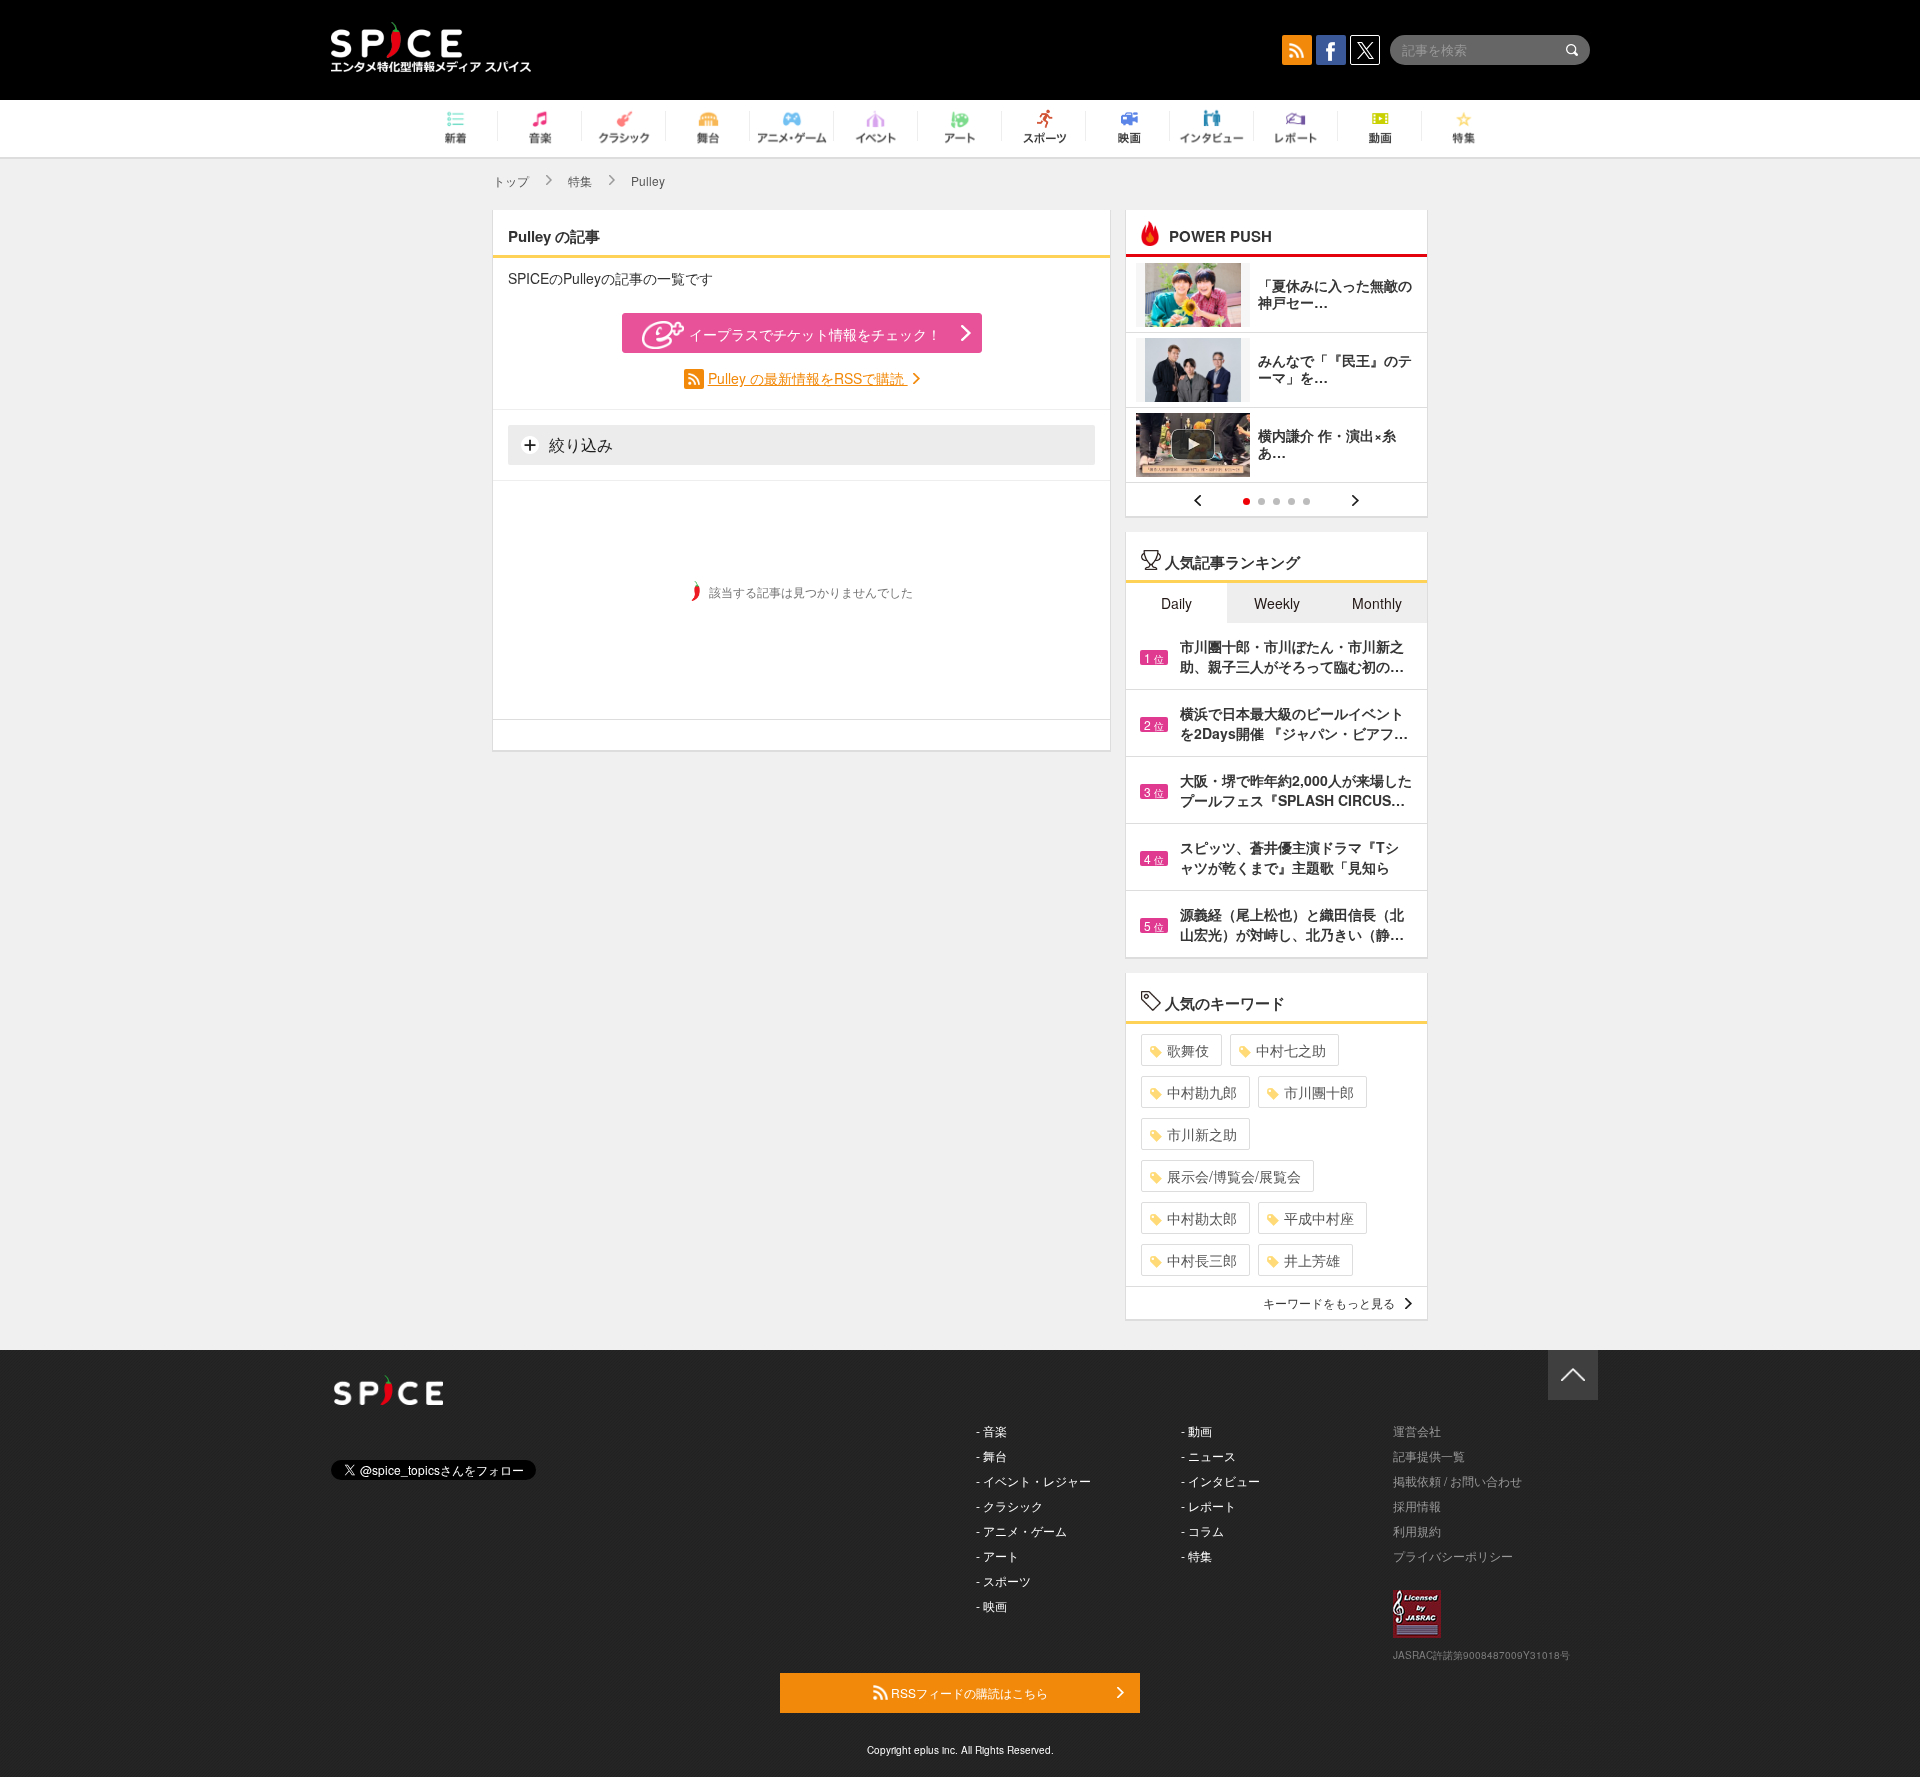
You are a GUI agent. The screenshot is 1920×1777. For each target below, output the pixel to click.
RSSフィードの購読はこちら (968, 1692)
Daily (1176, 603)
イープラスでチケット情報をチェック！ (815, 334)
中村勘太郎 (1202, 1218)
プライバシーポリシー (1453, 1555)
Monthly (1377, 603)
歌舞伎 (1188, 1050)
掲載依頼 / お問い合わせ (1457, 1480)
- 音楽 (991, 1430)
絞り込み (579, 444)
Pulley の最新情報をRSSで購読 (808, 378)
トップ (511, 180)
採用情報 (1417, 1505)
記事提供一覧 (1429, 1455)
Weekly (1277, 603)
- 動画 (1196, 1430)
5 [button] (1306, 501)
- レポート (1208, 1505)
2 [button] (1261, 501)
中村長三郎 (1202, 1260)
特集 (580, 180)
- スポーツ (1003, 1580)
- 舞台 (991, 1455)
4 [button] (1291, 501)
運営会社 (1417, 1430)
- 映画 (991, 1605)
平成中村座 (1319, 1218)
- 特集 (1196, 1555)
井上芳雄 (1312, 1260)
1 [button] (1246, 501)
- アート (997, 1555)
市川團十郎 (1319, 1092)
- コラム (1202, 1530)
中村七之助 (1291, 1050)
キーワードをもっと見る (1329, 1302)
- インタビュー (1220, 1480)
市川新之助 (1202, 1134)
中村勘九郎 (1202, 1092)
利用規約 (1417, 1530)
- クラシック (1009, 1505)
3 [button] (1276, 501)
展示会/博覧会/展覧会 (1234, 1176)
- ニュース (1208, 1455)
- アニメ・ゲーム (1021, 1530)
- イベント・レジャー (1033, 1480)
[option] (1276, 372)
